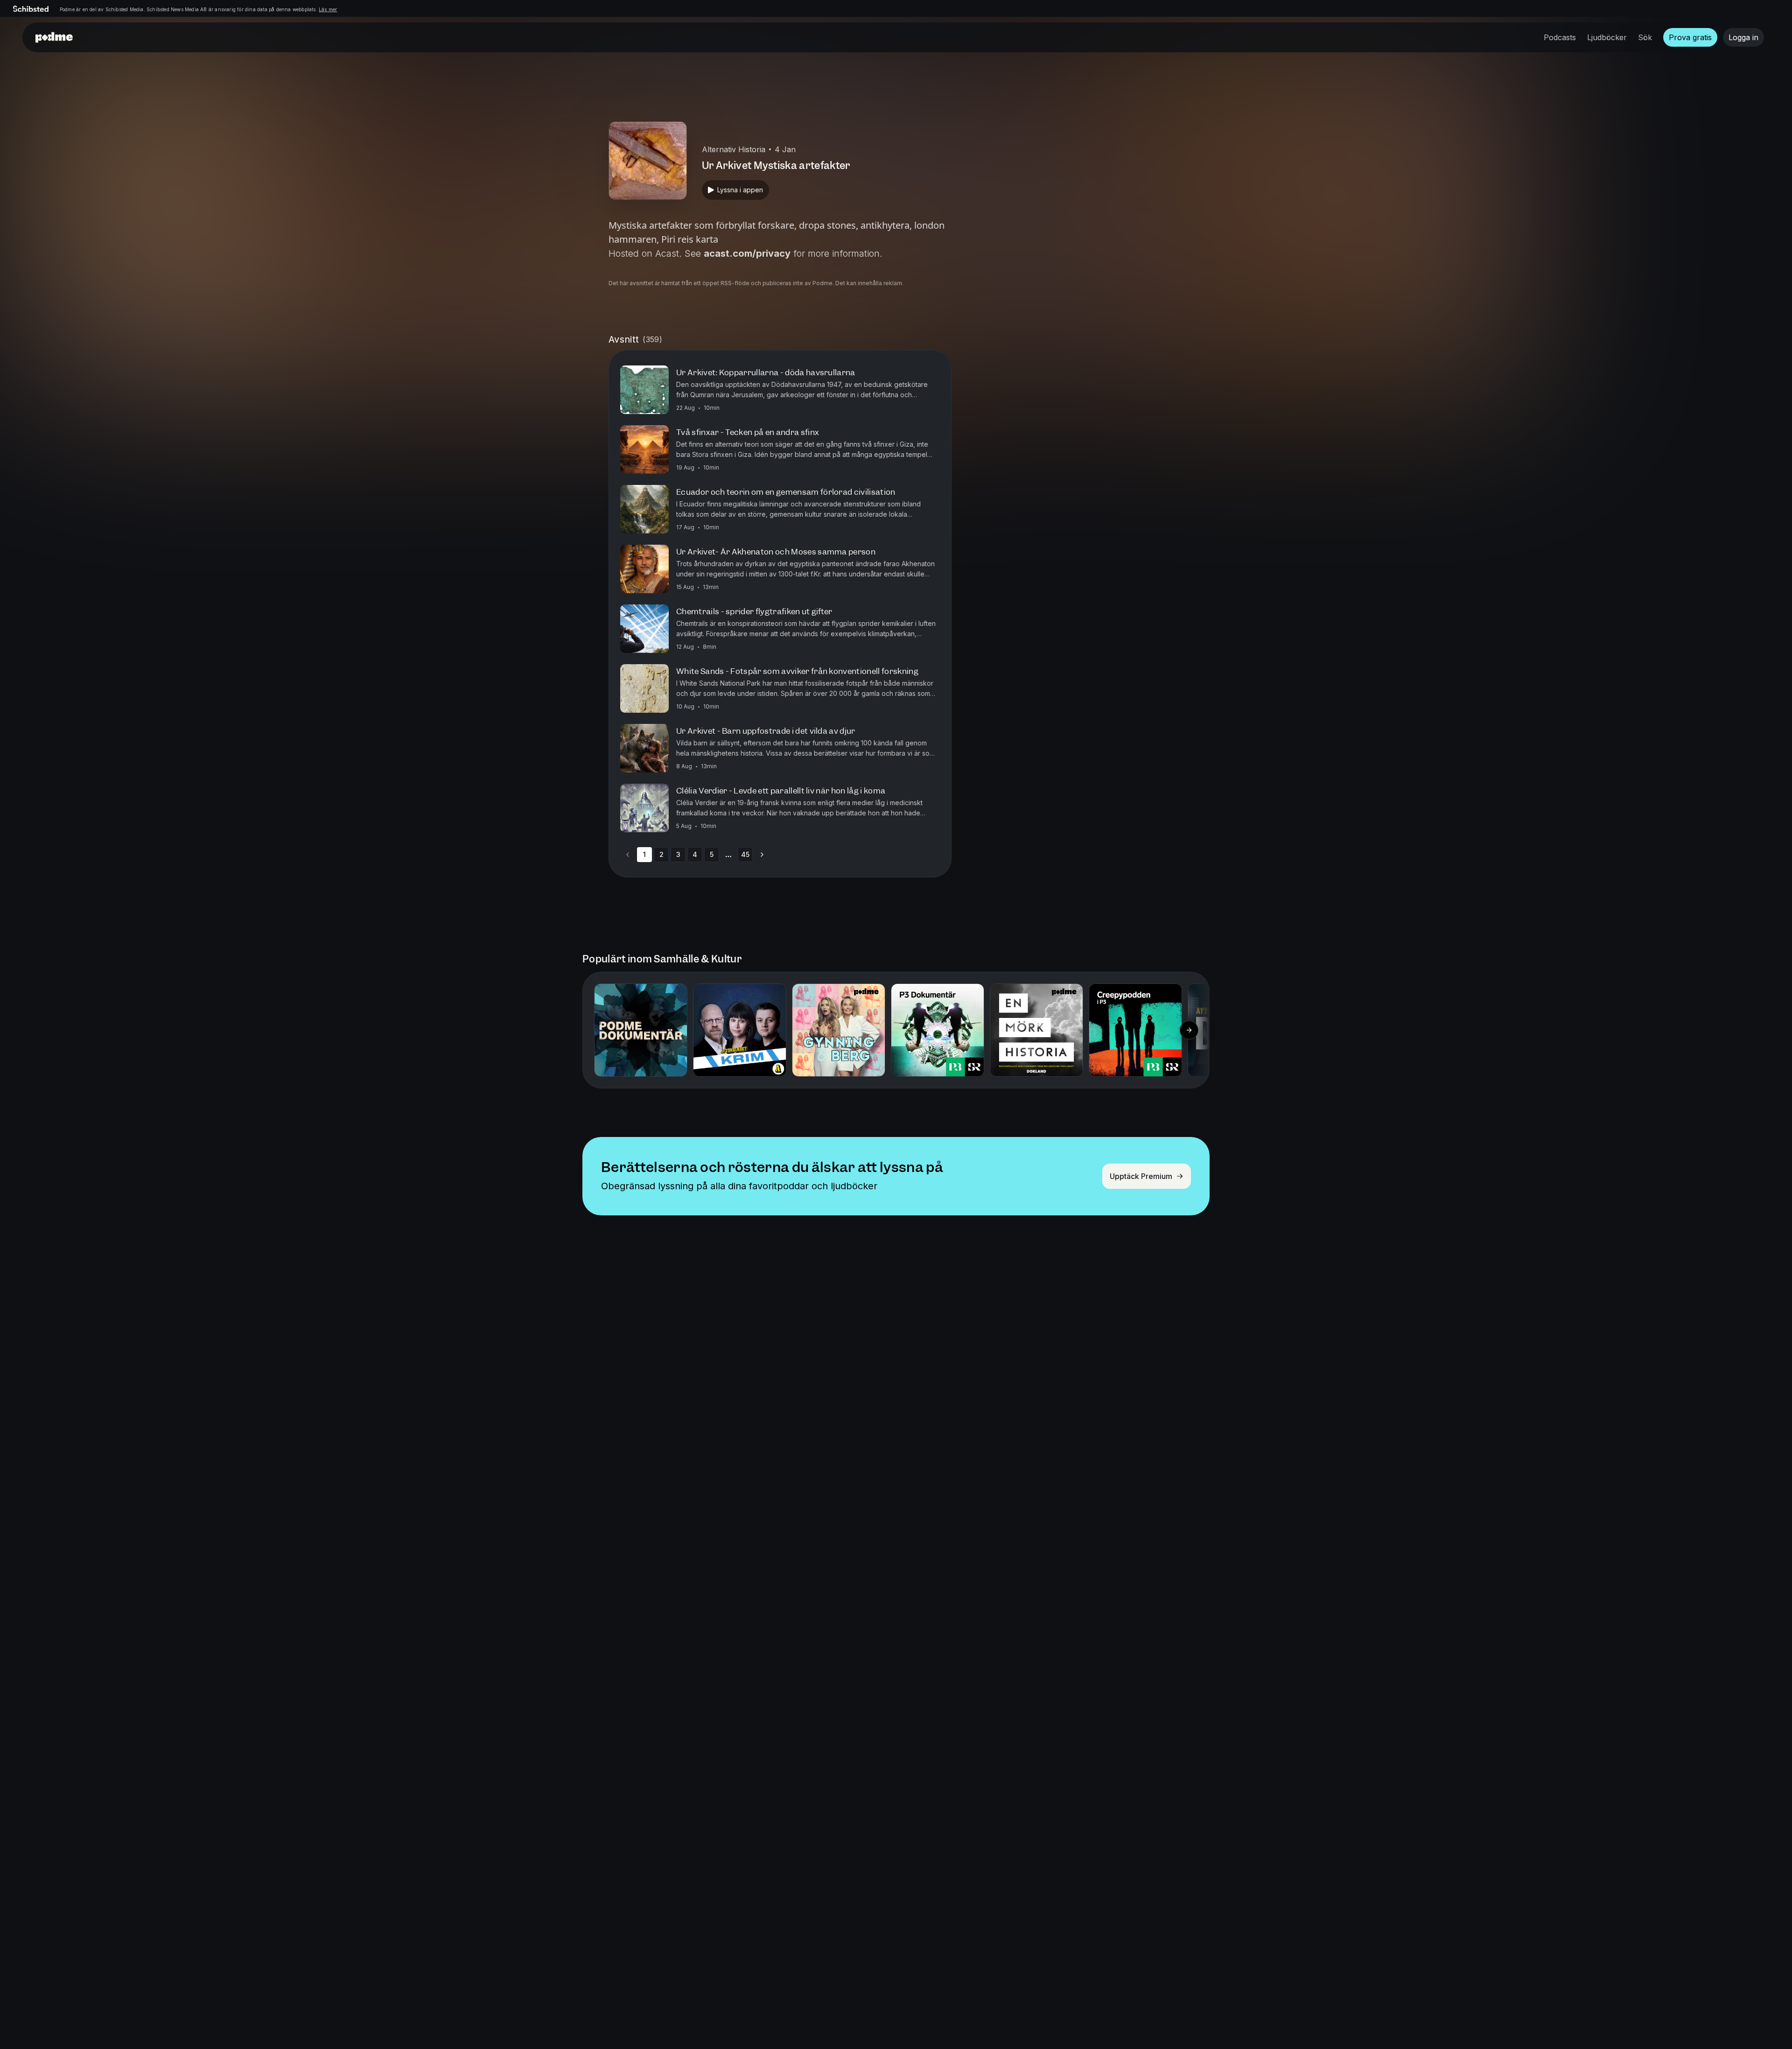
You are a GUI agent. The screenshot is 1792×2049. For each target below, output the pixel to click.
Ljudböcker (1607, 37)
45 (745, 854)
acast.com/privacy (747, 253)
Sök (1645, 37)
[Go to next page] (762, 855)
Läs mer (328, 9)
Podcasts (1560, 37)
